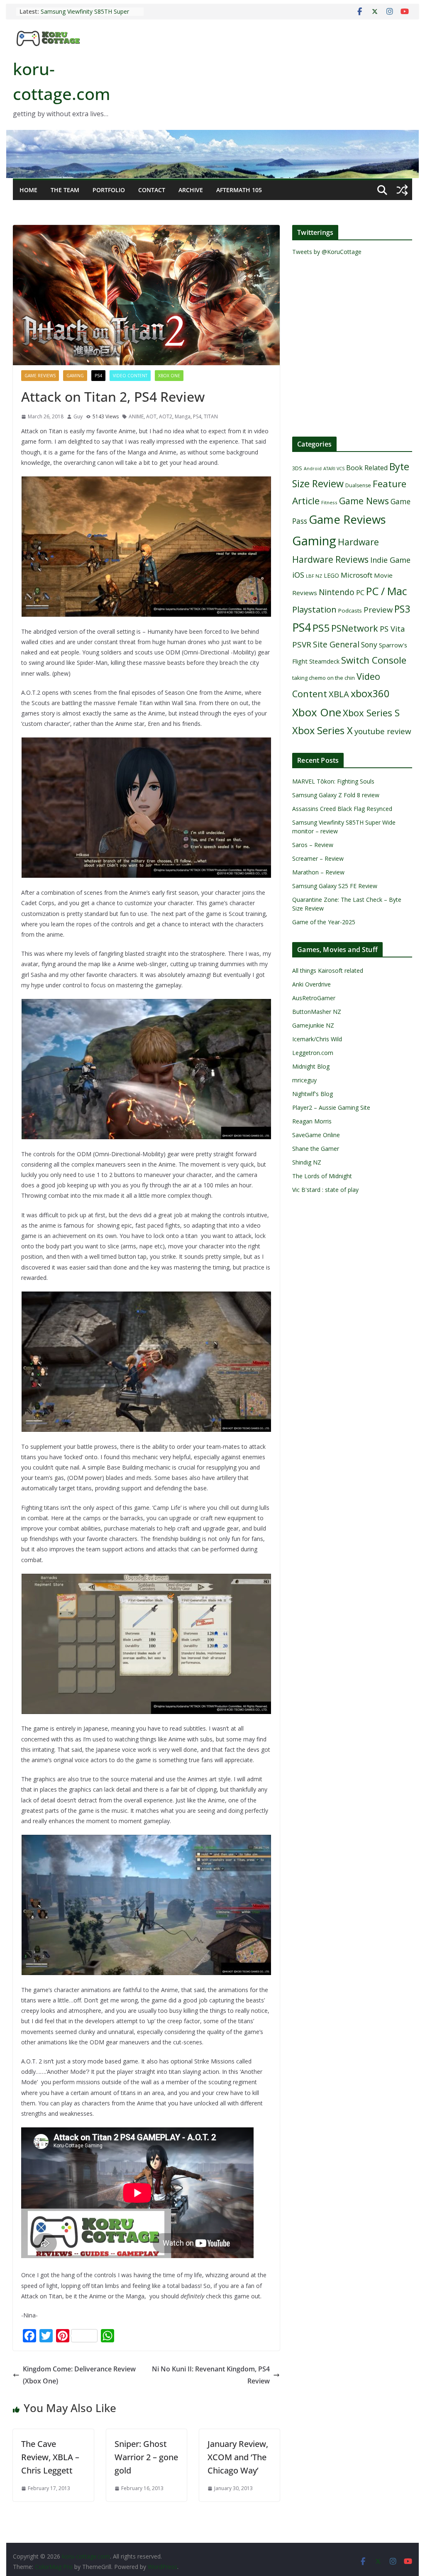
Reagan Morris (312, 1121)
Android (313, 469)
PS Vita (392, 629)
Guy (78, 416)
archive (191, 190)
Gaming (75, 376)
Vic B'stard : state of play (325, 1190)
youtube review (383, 731)
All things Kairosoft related (328, 971)
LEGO (331, 575)
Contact (152, 190)
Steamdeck (324, 661)
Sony (369, 645)
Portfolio (109, 190)
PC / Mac (387, 591)
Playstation (314, 609)
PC (360, 593)
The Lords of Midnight (322, 1176)
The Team (65, 190)
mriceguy (304, 1080)
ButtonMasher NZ (317, 1012)
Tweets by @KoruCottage (327, 252)
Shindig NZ (307, 1162)
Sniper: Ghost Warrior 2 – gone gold (146, 2457)
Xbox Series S (371, 713)
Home (28, 190)
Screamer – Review (318, 858)
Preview (378, 609)
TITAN (211, 416)
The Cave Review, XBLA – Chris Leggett (50, 2457)
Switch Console (374, 660)
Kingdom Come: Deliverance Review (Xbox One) (79, 2375)
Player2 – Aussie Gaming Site (331, 1107)
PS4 (98, 376)
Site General (336, 644)
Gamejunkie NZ (313, 1025)
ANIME (136, 416)
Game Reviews (40, 376)
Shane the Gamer (316, 1149)
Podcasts (350, 610)
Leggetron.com (313, 1053)
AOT (151, 416)
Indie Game (390, 560)
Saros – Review (313, 845)
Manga (183, 416)
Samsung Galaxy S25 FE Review (335, 886)
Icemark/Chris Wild (317, 1039)
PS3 (402, 609)
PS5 (321, 628)
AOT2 (166, 416)
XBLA (339, 694)
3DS (297, 468)
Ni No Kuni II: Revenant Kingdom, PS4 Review (211, 2375)
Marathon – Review (318, 872)
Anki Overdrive (311, 984)
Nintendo (337, 592)
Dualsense (358, 485)
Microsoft (357, 575)
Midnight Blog (311, 1066)
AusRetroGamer (314, 998)
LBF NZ (314, 576)
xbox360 (370, 693)
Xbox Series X (322, 730)
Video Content (130, 376)
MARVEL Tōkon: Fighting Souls (333, 781)
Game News (364, 501)
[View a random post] (402, 190)
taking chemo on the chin (324, 678)
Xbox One (169, 376)
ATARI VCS (334, 469)
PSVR (302, 645)
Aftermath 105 (239, 190)
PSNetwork (355, 628)
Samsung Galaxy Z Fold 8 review (337, 795)
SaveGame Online (316, 1135)
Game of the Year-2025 (324, 922)
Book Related (367, 468)
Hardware (358, 542)
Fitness (329, 502)
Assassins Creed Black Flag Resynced (342, 809)
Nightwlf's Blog (313, 1094)
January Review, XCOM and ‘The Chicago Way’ (238, 2457)
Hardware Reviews (330, 559)
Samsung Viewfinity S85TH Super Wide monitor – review (85, 16)
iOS (298, 575)
